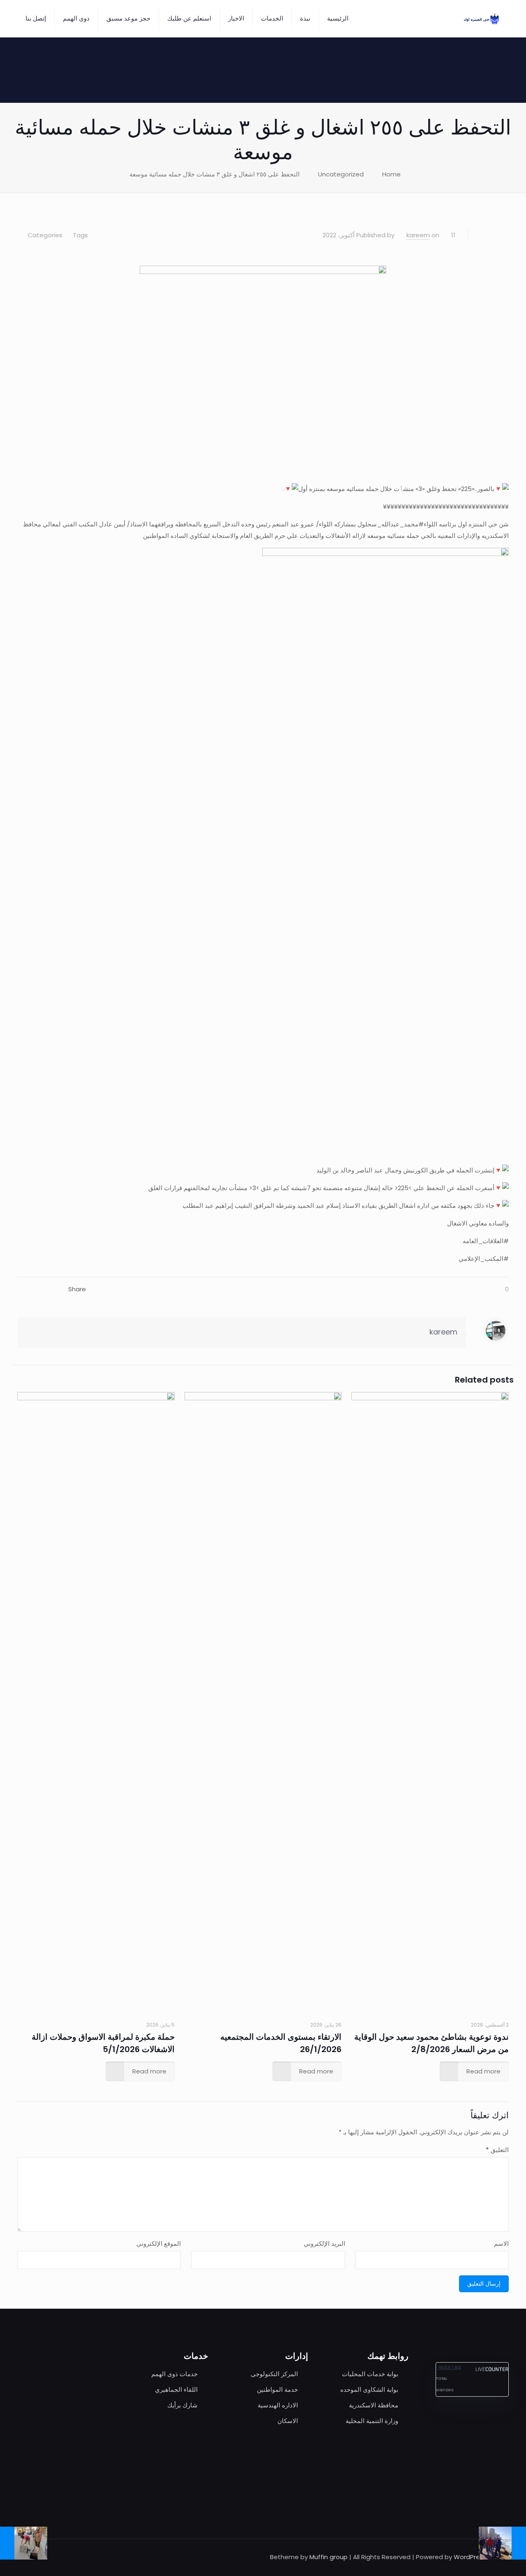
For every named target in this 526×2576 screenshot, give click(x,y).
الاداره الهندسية (278, 2405)
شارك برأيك (182, 2405)
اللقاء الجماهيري (176, 2390)
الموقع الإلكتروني (159, 2244)
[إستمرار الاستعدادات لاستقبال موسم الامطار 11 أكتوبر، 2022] (7, 2543)
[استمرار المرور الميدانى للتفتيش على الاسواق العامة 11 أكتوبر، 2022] (519, 2543)
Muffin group (329, 2557)
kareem (418, 235)
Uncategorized (341, 174)
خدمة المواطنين (277, 2390)
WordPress (470, 2557)
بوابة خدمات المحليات (370, 2374)
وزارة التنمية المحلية (372, 2421)
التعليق (497, 2150)
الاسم (501, 2244)
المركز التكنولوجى (274, 2374)
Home (391, 174)
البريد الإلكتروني (324, 2244)
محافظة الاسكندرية (374, 2405)
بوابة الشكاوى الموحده (369, 2390)
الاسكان (288, 2421)
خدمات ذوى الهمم (174, 2374)
